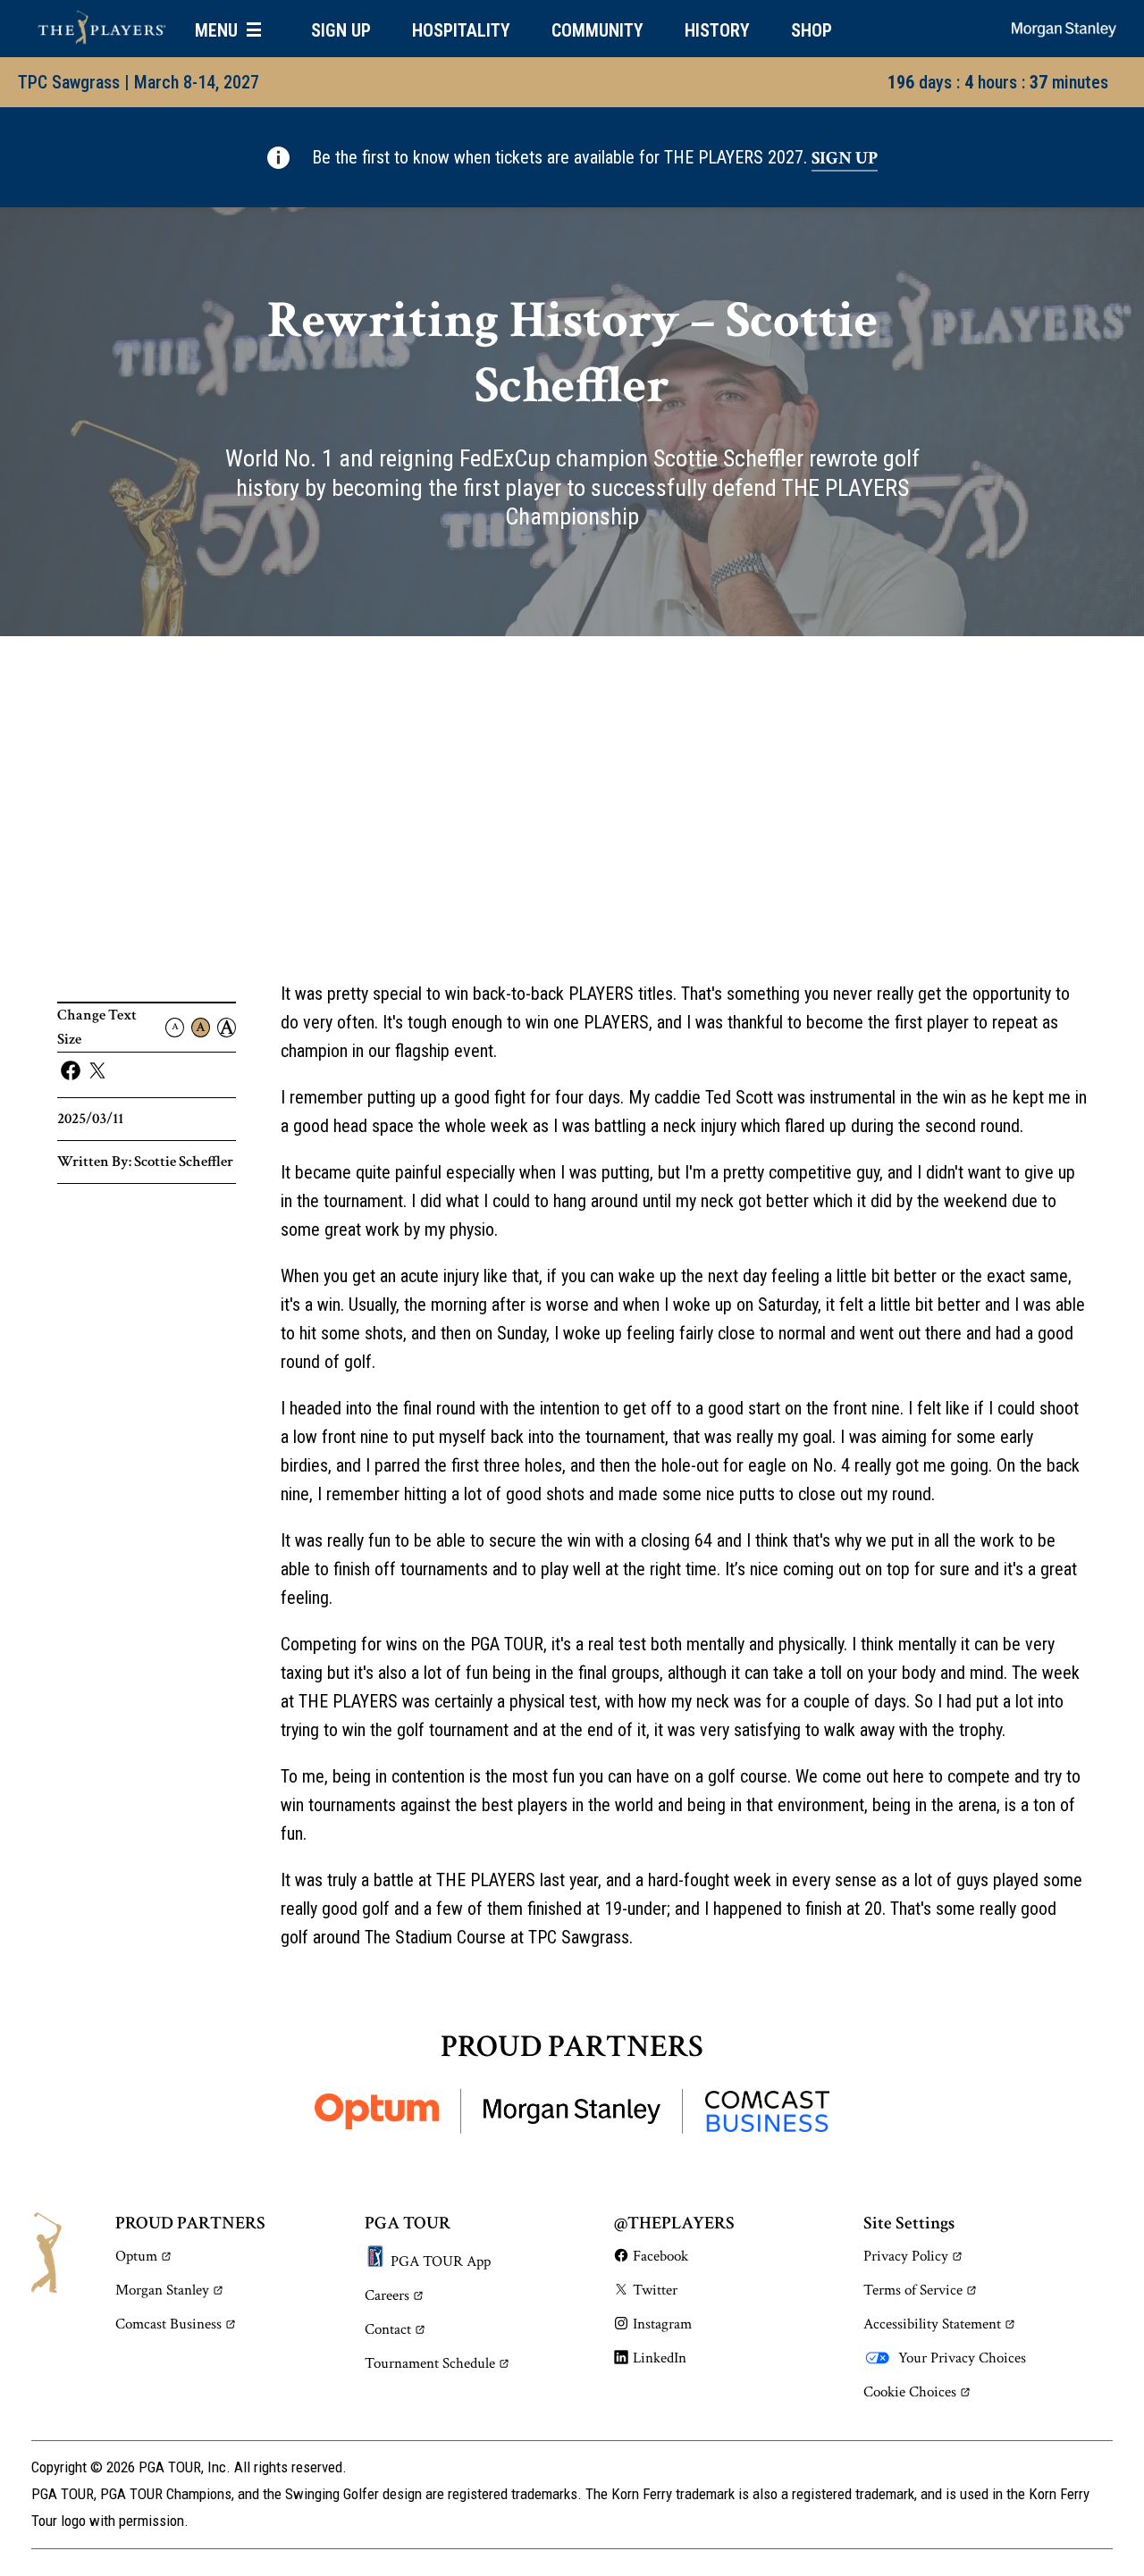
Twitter (655, 2290)
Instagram (662, 2324)
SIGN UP (341, 30)
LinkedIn (660, 2358)
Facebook (660, 2256)
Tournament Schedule (430, 2363)
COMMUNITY (597, 30)
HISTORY (717, 30)
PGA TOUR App (441, 2261)
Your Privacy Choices (962, 2358)
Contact (388, 2329)
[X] (97, 1071)
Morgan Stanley (162, 2290)
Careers (387, 2295)
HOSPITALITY (461, 30)
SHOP (812, 30)
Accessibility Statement (932, 2324)
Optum (136, 2256)
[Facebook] (71, 1071)
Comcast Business (168, 2324)
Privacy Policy (906, 2256)
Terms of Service (913, 2290)
